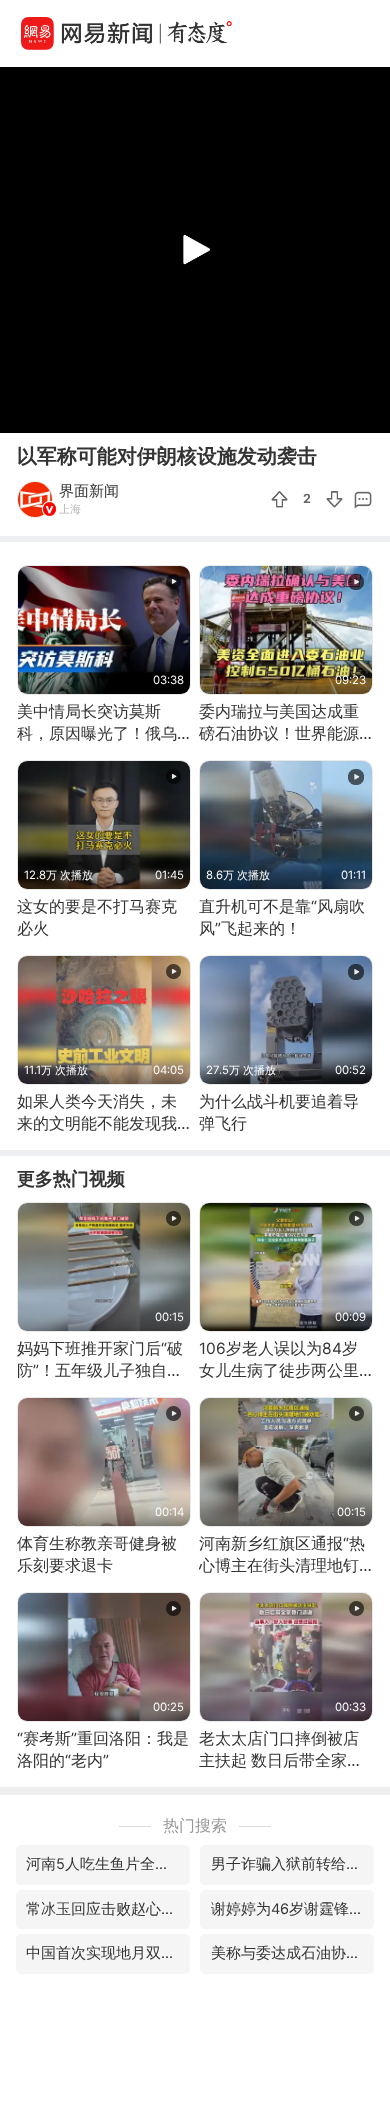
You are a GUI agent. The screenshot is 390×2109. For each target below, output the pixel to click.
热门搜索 (195, 1825)
